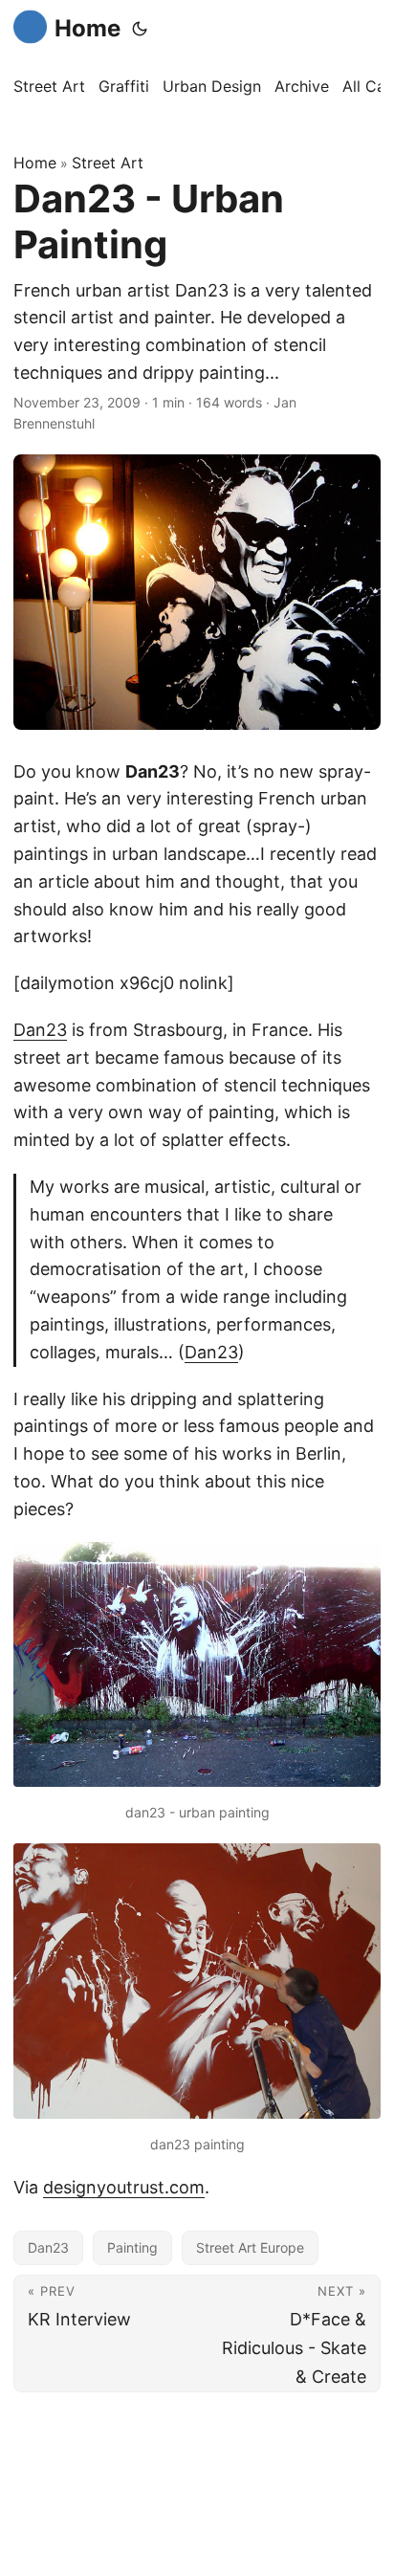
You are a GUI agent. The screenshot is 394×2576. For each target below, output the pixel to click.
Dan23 (40, 1030)
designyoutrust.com (124, 2187)
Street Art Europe (250, 2247)
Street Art (108, 163)
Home (88, 28)
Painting (132, 2247)
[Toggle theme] (140, 29)
